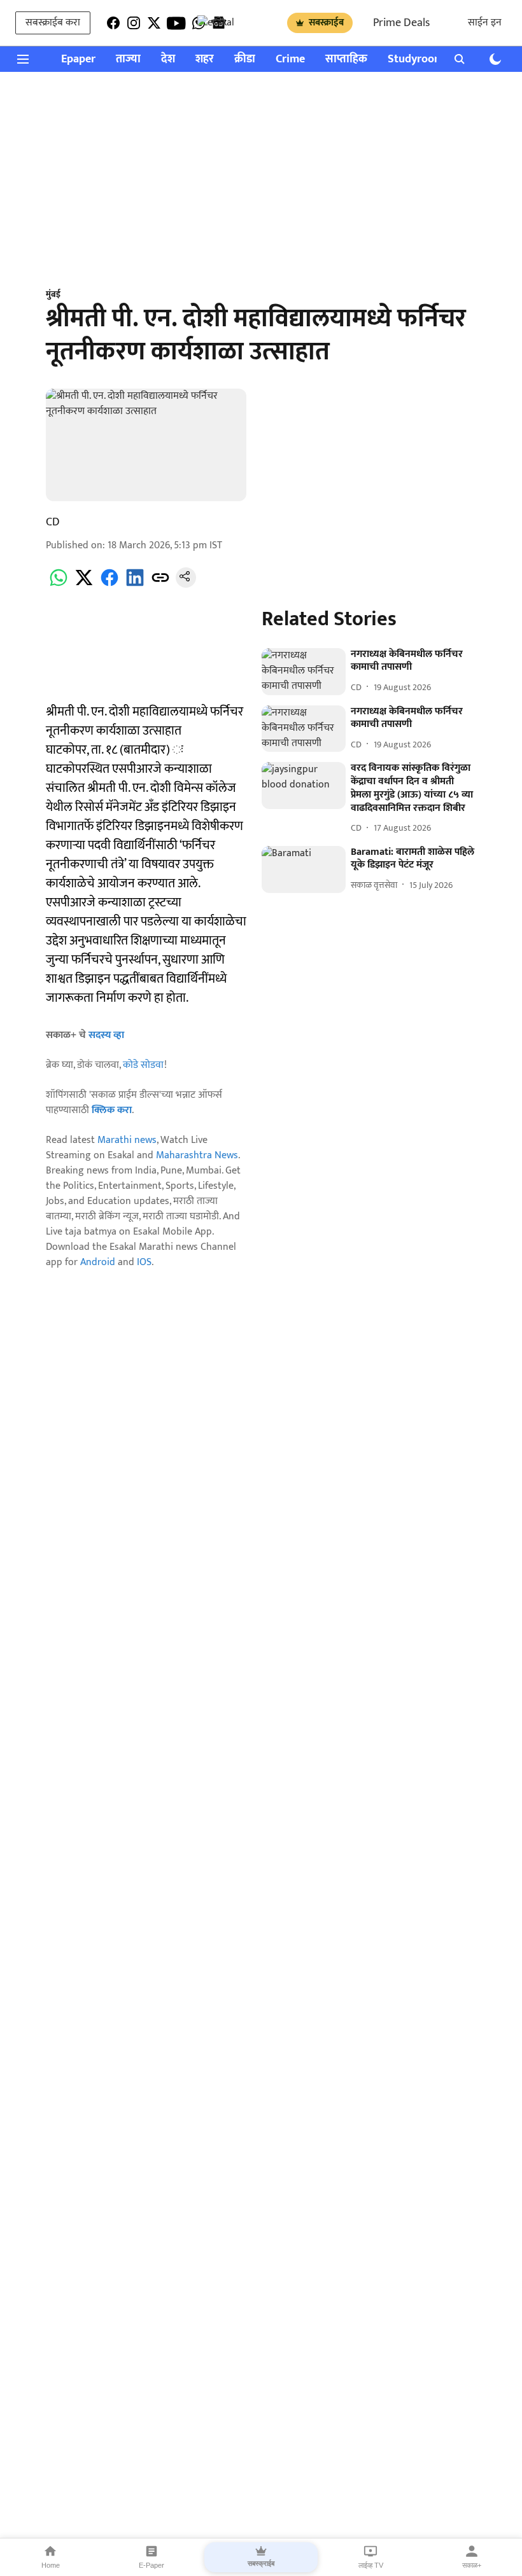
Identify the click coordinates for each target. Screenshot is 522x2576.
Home (51, 2565)
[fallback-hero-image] (303, 672)
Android (98, 1262)
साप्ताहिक (346, 59)
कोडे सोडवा (144, 1065)
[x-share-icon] (84, 585)
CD (53, 522)
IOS (144, 1262)
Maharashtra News (197, 1155)
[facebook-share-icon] (109, 585)
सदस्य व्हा (106, 1035)
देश (168, 59)
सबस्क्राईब (326, 23)
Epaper (78, 59)
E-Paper (152, 2565)
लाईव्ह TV (371, 2565)
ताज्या (128, 59)
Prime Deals (401, 23)
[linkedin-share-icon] (135, 585)
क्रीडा (245, 59)
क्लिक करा (112, 1110)
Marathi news (127, 1140)
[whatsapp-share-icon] (59, 585)
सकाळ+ (472, 2565)
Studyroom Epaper (434, 59)
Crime (290, 59)
